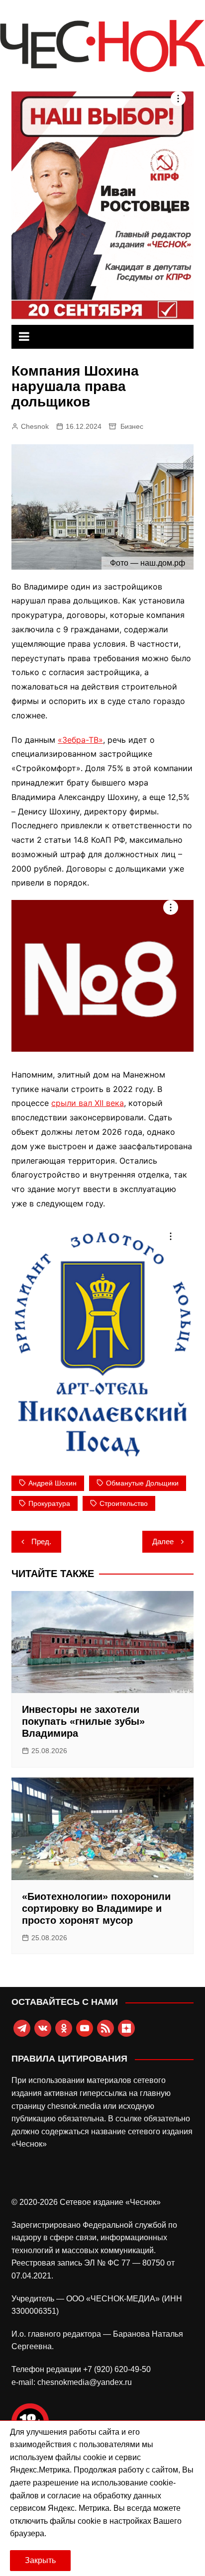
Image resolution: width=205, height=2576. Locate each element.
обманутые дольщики (142, 1483)
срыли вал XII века (88, 1103)
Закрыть (40, 2560)
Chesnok (35, 426)
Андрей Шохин (52, 1483)
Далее (163, 1541)
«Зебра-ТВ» (80, 740)
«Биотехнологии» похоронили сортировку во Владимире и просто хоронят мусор (96, 1908)
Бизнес (132, 426)
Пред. (41, 1541)
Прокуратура (49, 1503)
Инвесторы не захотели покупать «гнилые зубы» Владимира (83, 1721)
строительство (124, 1503)
